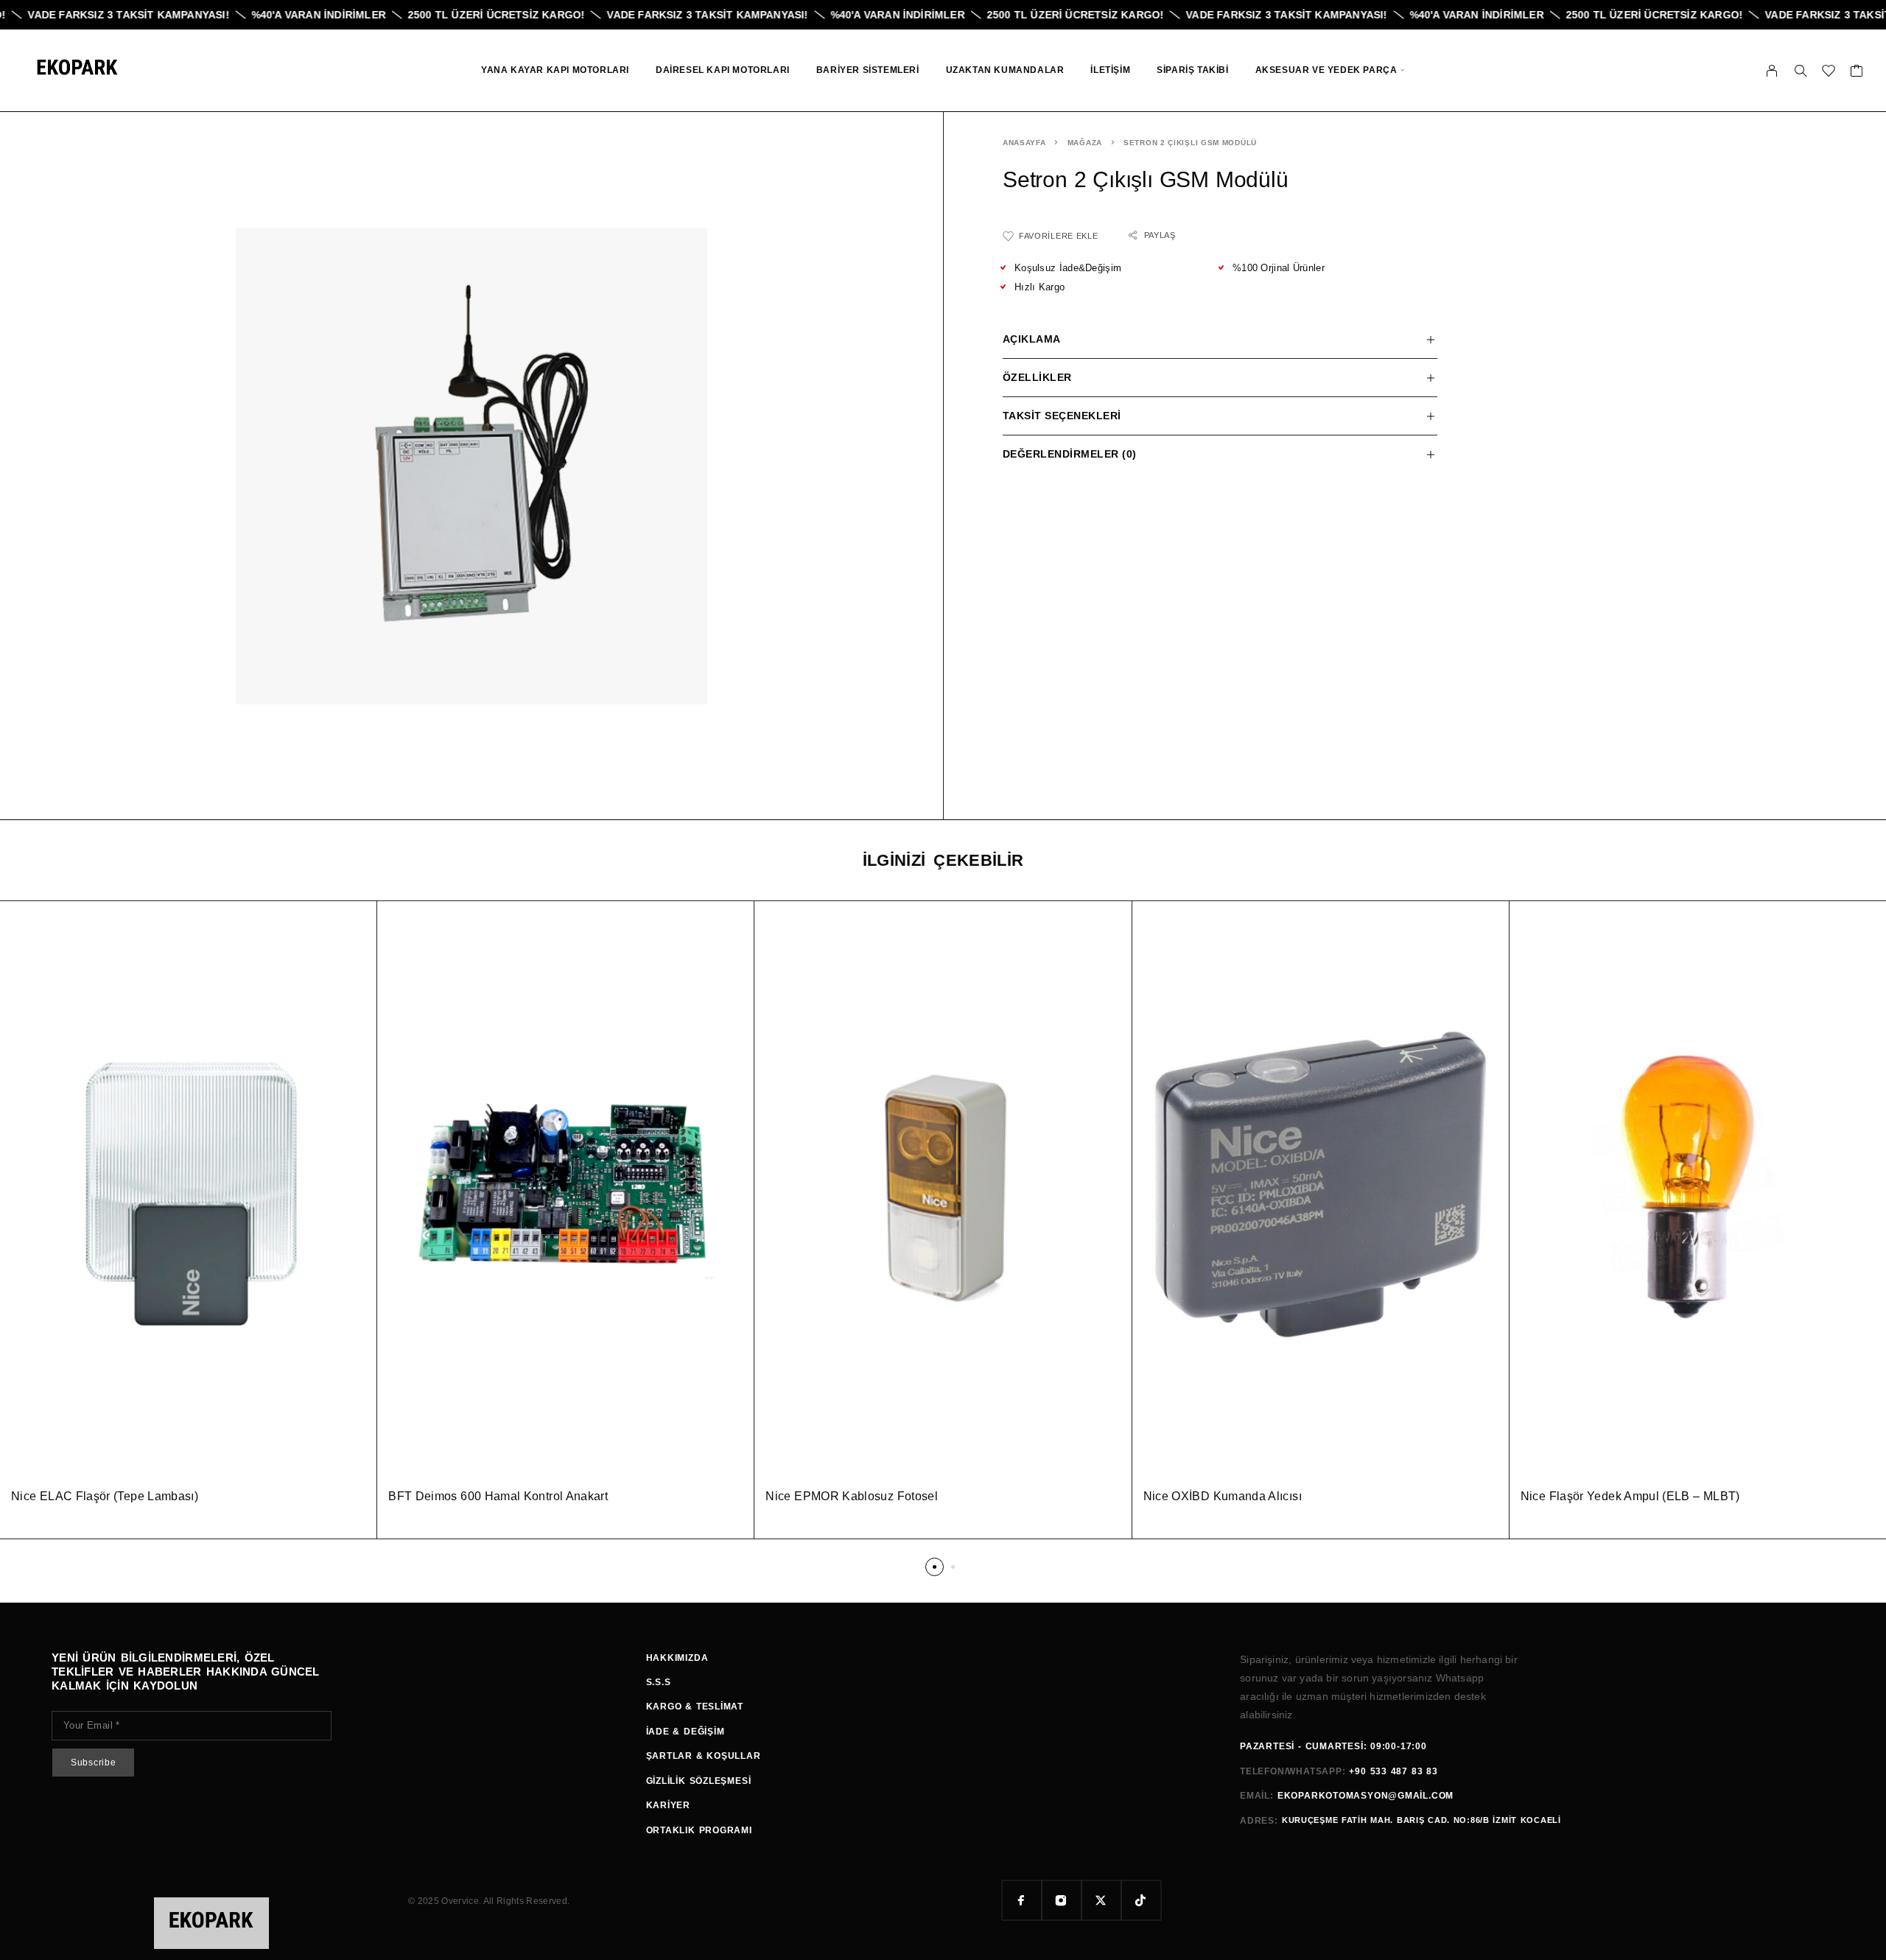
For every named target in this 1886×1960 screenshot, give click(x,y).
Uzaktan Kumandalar (1005, 70)
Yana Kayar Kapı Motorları (555, 70)
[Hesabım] (1772, 71)
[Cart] (1857, 73)
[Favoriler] (1829, 73)
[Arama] (1801, 71)
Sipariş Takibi (1192, 70)
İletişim (1110, 70)
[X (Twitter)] (1101, 1900)
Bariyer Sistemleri (868, 70)
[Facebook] (1022, 1900)
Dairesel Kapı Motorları (723, 70)
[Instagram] (1062, 1900)
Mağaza (1085, 143)
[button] (935, 1567)
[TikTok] (1141, 1900)
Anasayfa (1024, 143)
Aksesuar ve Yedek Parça (1326, 70)
